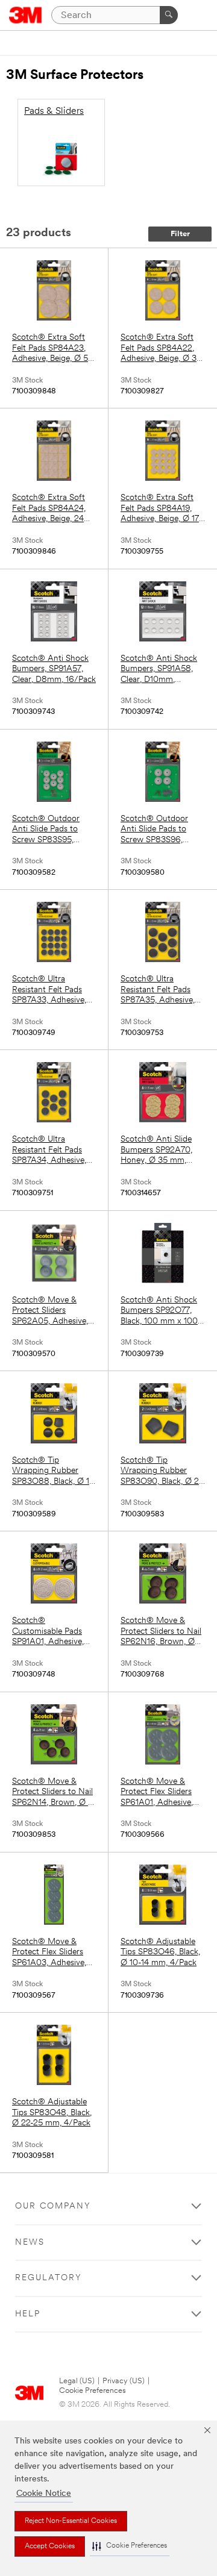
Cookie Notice (44, 2494)
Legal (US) (77, 2381)
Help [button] (28, 2314)
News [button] (30, 2243)
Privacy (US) (124, 2381)
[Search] (169, 15)
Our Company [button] (53, 2206)
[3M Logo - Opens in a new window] (26, 15)
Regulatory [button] (49, 2278)
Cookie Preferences (93, 2391)
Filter (180, 234)
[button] (130, 2546)
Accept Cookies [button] (50, 2546)
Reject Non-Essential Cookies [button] (71, 2521)
